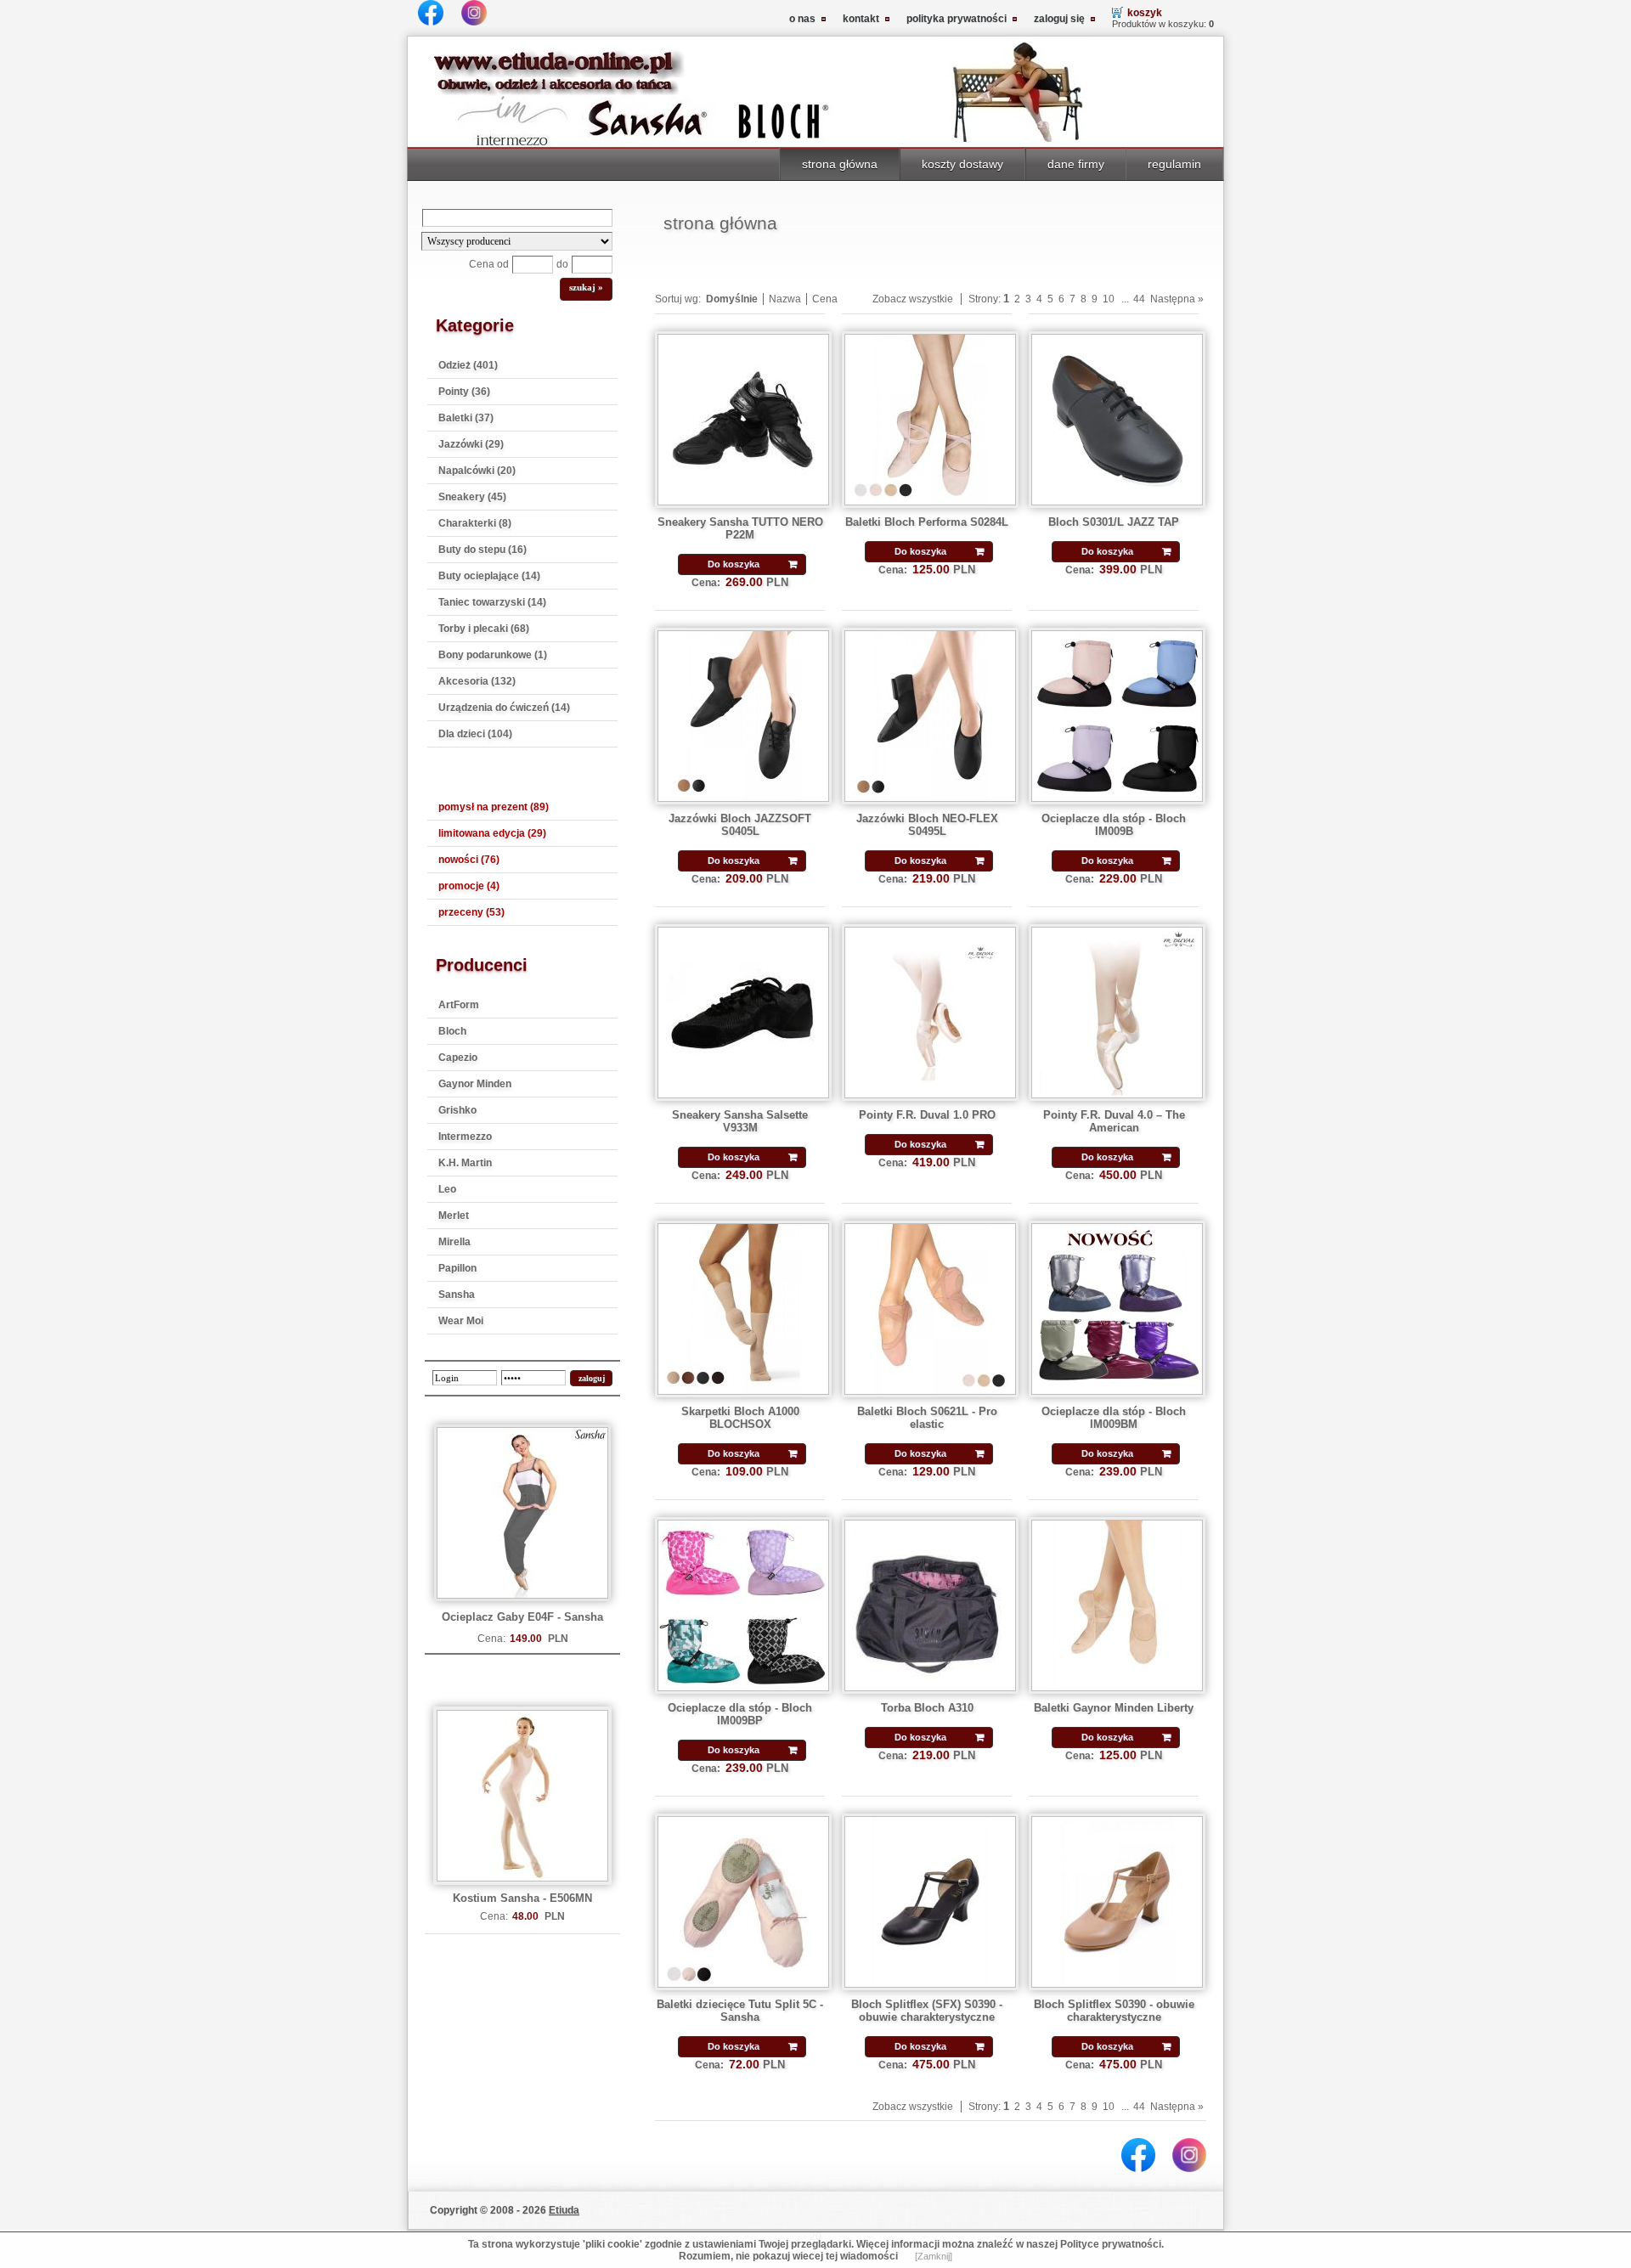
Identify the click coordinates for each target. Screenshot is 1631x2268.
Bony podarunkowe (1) (493, 655)
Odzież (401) (468, 365)
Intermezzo (465, 1137)
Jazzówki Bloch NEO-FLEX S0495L (927, 825)
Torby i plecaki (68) (484, 629)
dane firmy (1076, 164)
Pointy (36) (464, 392)
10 (1109, 299)
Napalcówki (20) (477, 471)
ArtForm (459, 1005)
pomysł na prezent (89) (494, 807)
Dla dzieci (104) (475, 734)
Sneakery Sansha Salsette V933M (740, 1121)
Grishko (457, 1110)
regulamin (1174, 164)
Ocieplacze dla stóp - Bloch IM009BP (740, 1714)
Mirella (454, 1242)
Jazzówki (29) (471, 444)
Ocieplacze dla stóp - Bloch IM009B (1114, 825)
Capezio (458, 1058)
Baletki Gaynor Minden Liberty (1114, 1708)
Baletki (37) (466, 418)
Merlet (454, 1216)
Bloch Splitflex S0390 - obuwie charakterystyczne (1114, 2011)
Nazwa (785, 299)
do (562, 264)
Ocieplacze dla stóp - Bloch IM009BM (1114, 1418)
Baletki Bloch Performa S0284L (927, 522)
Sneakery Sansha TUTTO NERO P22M (740, 528)
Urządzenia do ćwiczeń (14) (504, 708)
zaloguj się (1059, 19)
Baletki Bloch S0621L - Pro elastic (927, 1418)
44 (1139, 299)
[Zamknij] (934, 2256)
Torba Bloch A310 (927, 1708)
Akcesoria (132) (477, 681)
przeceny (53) (471, 912)
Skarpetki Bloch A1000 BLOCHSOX (740, 1418)
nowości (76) (469, 860)
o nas (802, 19)
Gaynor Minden (475, 1084)
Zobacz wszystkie (913, 299)
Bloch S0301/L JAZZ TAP (1114, 522)
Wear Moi (461, 1321)
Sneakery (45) (472, 497)
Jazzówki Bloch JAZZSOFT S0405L (740, 825)
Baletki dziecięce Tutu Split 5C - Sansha (740, 2011)
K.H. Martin (465, 1163)
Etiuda (564, 2210)
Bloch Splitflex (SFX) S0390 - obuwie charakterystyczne (927, 2011)
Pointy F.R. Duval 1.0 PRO (927, 1115)
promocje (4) (469, 886)
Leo (447, 1189)
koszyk (1145, 13)
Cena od (489, 264)
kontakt (861, 19)
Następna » (1177, 299)
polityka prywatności (957, 19)
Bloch (452, 1031)
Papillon (457, 1268)
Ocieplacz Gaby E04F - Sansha (522, 1617)
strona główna (840, 164)
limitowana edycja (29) (492, 833)
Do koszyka (734, 564)
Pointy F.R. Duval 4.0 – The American (1114, 1121)
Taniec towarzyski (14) (492, 602)
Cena (825, 299)
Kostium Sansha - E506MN (522, 1898)
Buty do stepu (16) (483, 550)
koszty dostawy (962, 164)
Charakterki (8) (475, 523)
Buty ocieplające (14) (489, 576)
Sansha (457, 1295)
